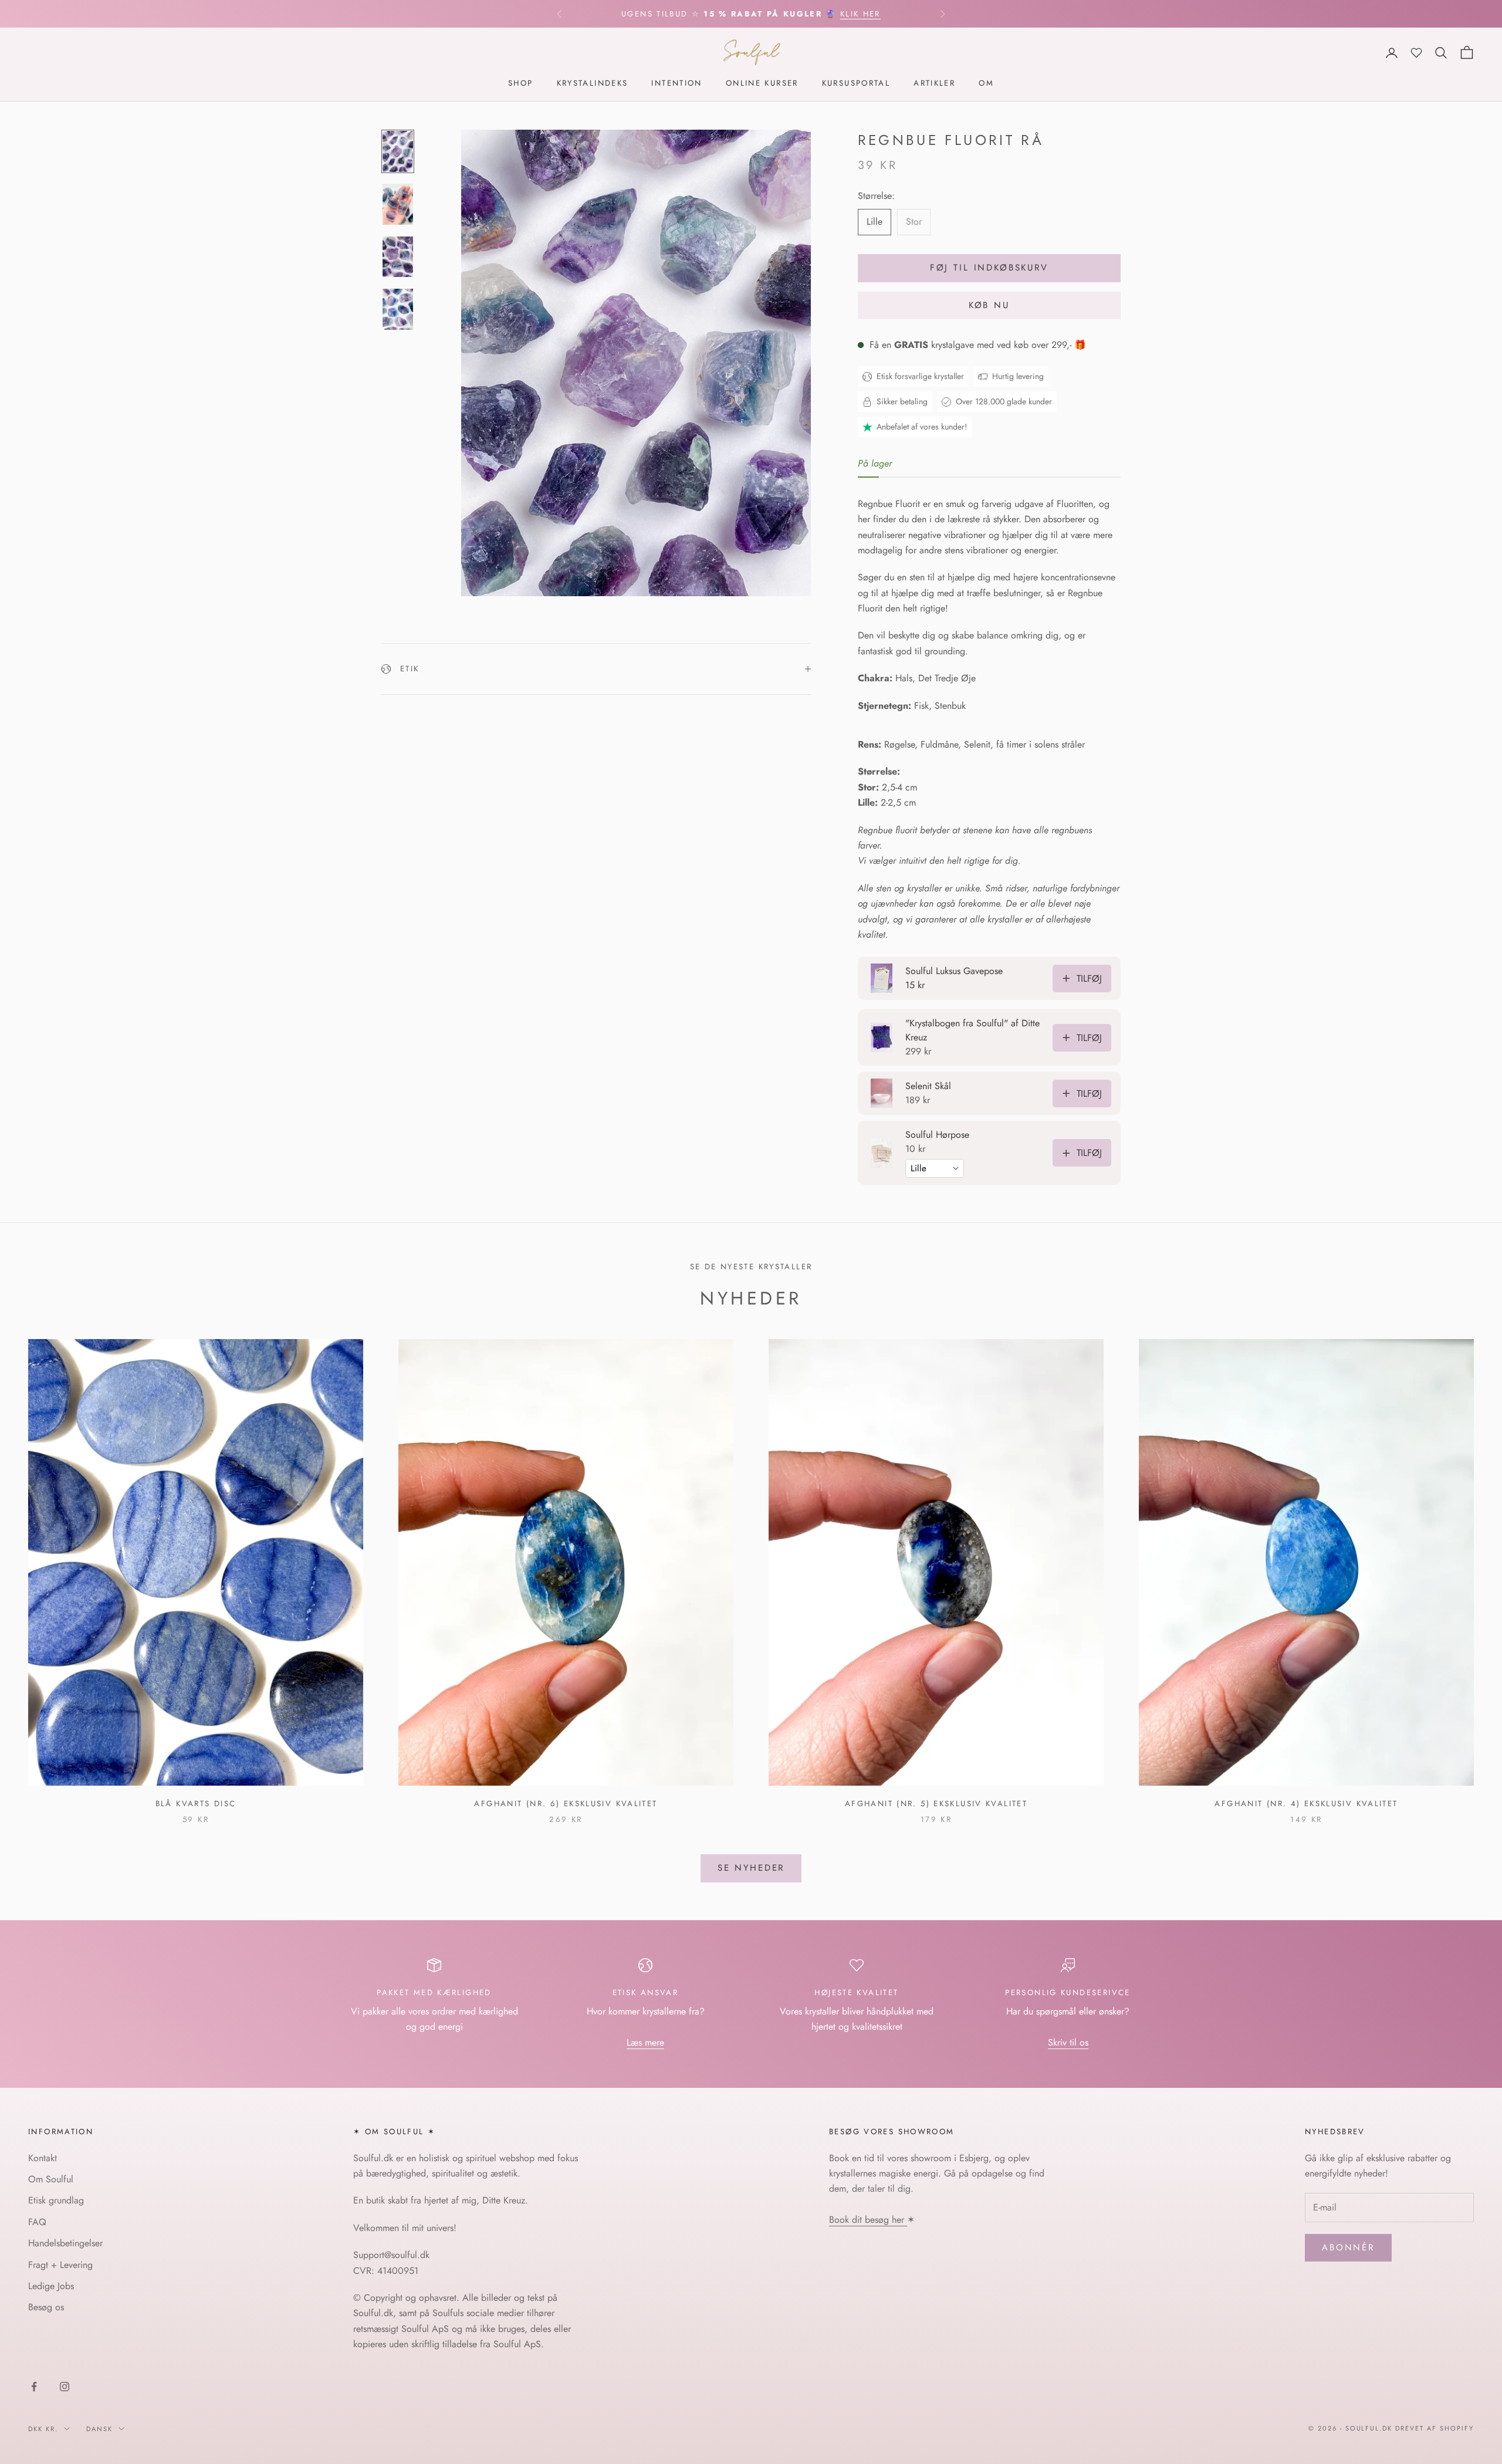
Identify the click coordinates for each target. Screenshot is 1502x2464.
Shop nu (872, 14)
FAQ (37, 2222)
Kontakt (43, 2158)
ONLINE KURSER (762, 84)
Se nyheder (751, 1868)
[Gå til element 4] (398, 309)
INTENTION (676, 84)
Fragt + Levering (60, 2265)
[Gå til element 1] (398, 151)
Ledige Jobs (51, 2286)
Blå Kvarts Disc (196, 1804)
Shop (521, 84)
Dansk (99, 2429)
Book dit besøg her (868, 2220)
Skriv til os (1068, 2042)
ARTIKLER (934, 84)
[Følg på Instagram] (65, 2387)
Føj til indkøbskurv (989, 268)
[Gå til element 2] (398, 204)
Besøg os (46, 2307)
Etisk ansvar (646, 1993)
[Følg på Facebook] (34, 2387)
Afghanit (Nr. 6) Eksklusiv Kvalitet (566, 1804)
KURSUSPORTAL (856, 84)
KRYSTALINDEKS (593, 84)
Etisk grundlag (56, 2200)
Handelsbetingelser (65, 2243)
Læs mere (645, 2042)
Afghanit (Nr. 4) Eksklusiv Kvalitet (1306, 1804)
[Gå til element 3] (398, 257)
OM (986, 84)
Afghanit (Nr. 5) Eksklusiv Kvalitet (936, 1804)
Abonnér (1348, 2247)
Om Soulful (51, 2179)
